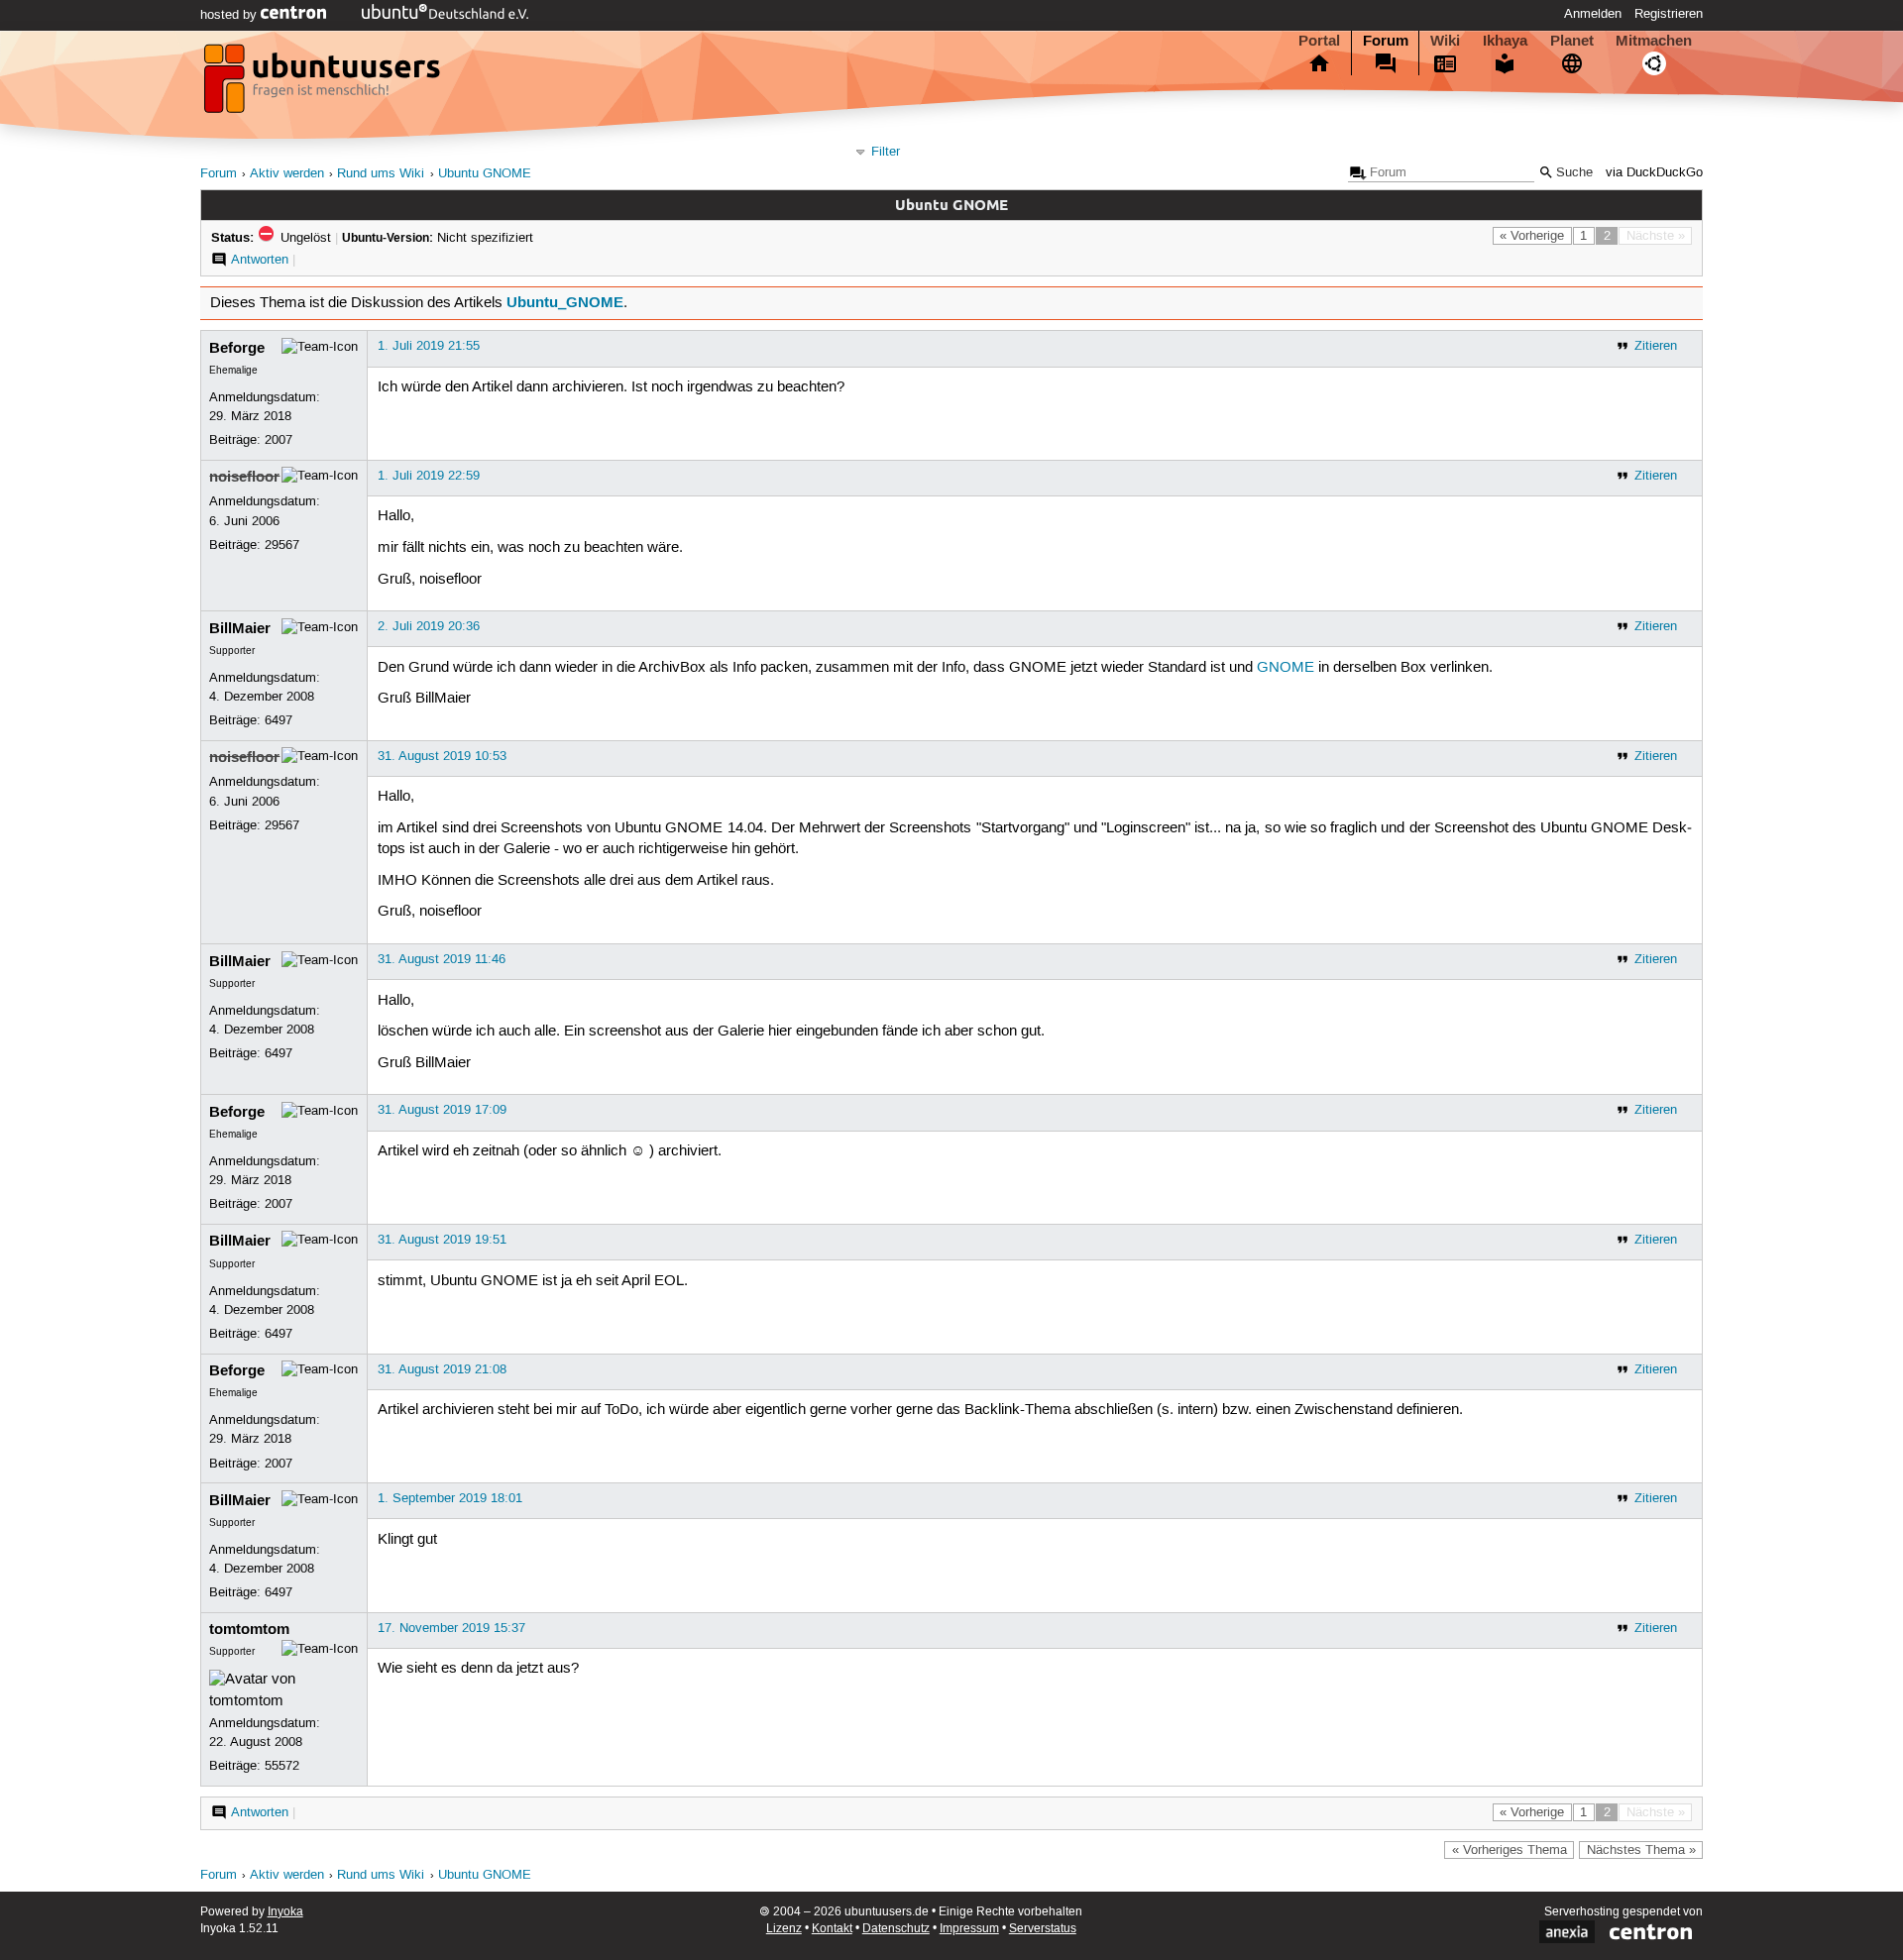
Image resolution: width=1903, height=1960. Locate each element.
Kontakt (832, 1929)
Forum (1386, 41)
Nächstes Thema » (1641, 1850)
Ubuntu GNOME (485, 174)
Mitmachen (1654, 41)
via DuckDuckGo (1654, 173)
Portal (1319, 41)
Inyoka (285, 1912)
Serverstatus (1043, 1929)
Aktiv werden (287, 174)
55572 (282, 1766)
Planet (1572, 41)
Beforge (237, 348)
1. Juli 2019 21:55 (429, 346)
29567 (282, 545)
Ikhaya (1505, 41)
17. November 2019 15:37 (451, 1628)
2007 (279, 440)
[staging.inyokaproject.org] (324, 84)
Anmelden (1593, 14)
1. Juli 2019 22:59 (429, 476)
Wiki (1445, 41)
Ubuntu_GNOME (565, 302)
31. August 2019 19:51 (442, 1240)
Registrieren (1669, 14)
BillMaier (240, 628)
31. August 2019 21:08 (442, 1369)
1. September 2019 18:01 (450, 1498)
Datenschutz (896, 1929)
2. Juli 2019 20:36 (429, 626)
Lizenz (784, 1929)
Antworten (260, 260)
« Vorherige (1532, 236)
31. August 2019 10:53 (442, 756)
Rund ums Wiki (381, 174)
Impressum (969, 1929)
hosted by (230, 15)
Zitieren (1656, 346)
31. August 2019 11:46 (442, 959)
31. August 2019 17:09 (442, 1110)
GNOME (1286, 668)
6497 (279, 720)
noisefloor (244, 477)
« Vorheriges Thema (1510, 1850)
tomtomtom (249, 1629)
